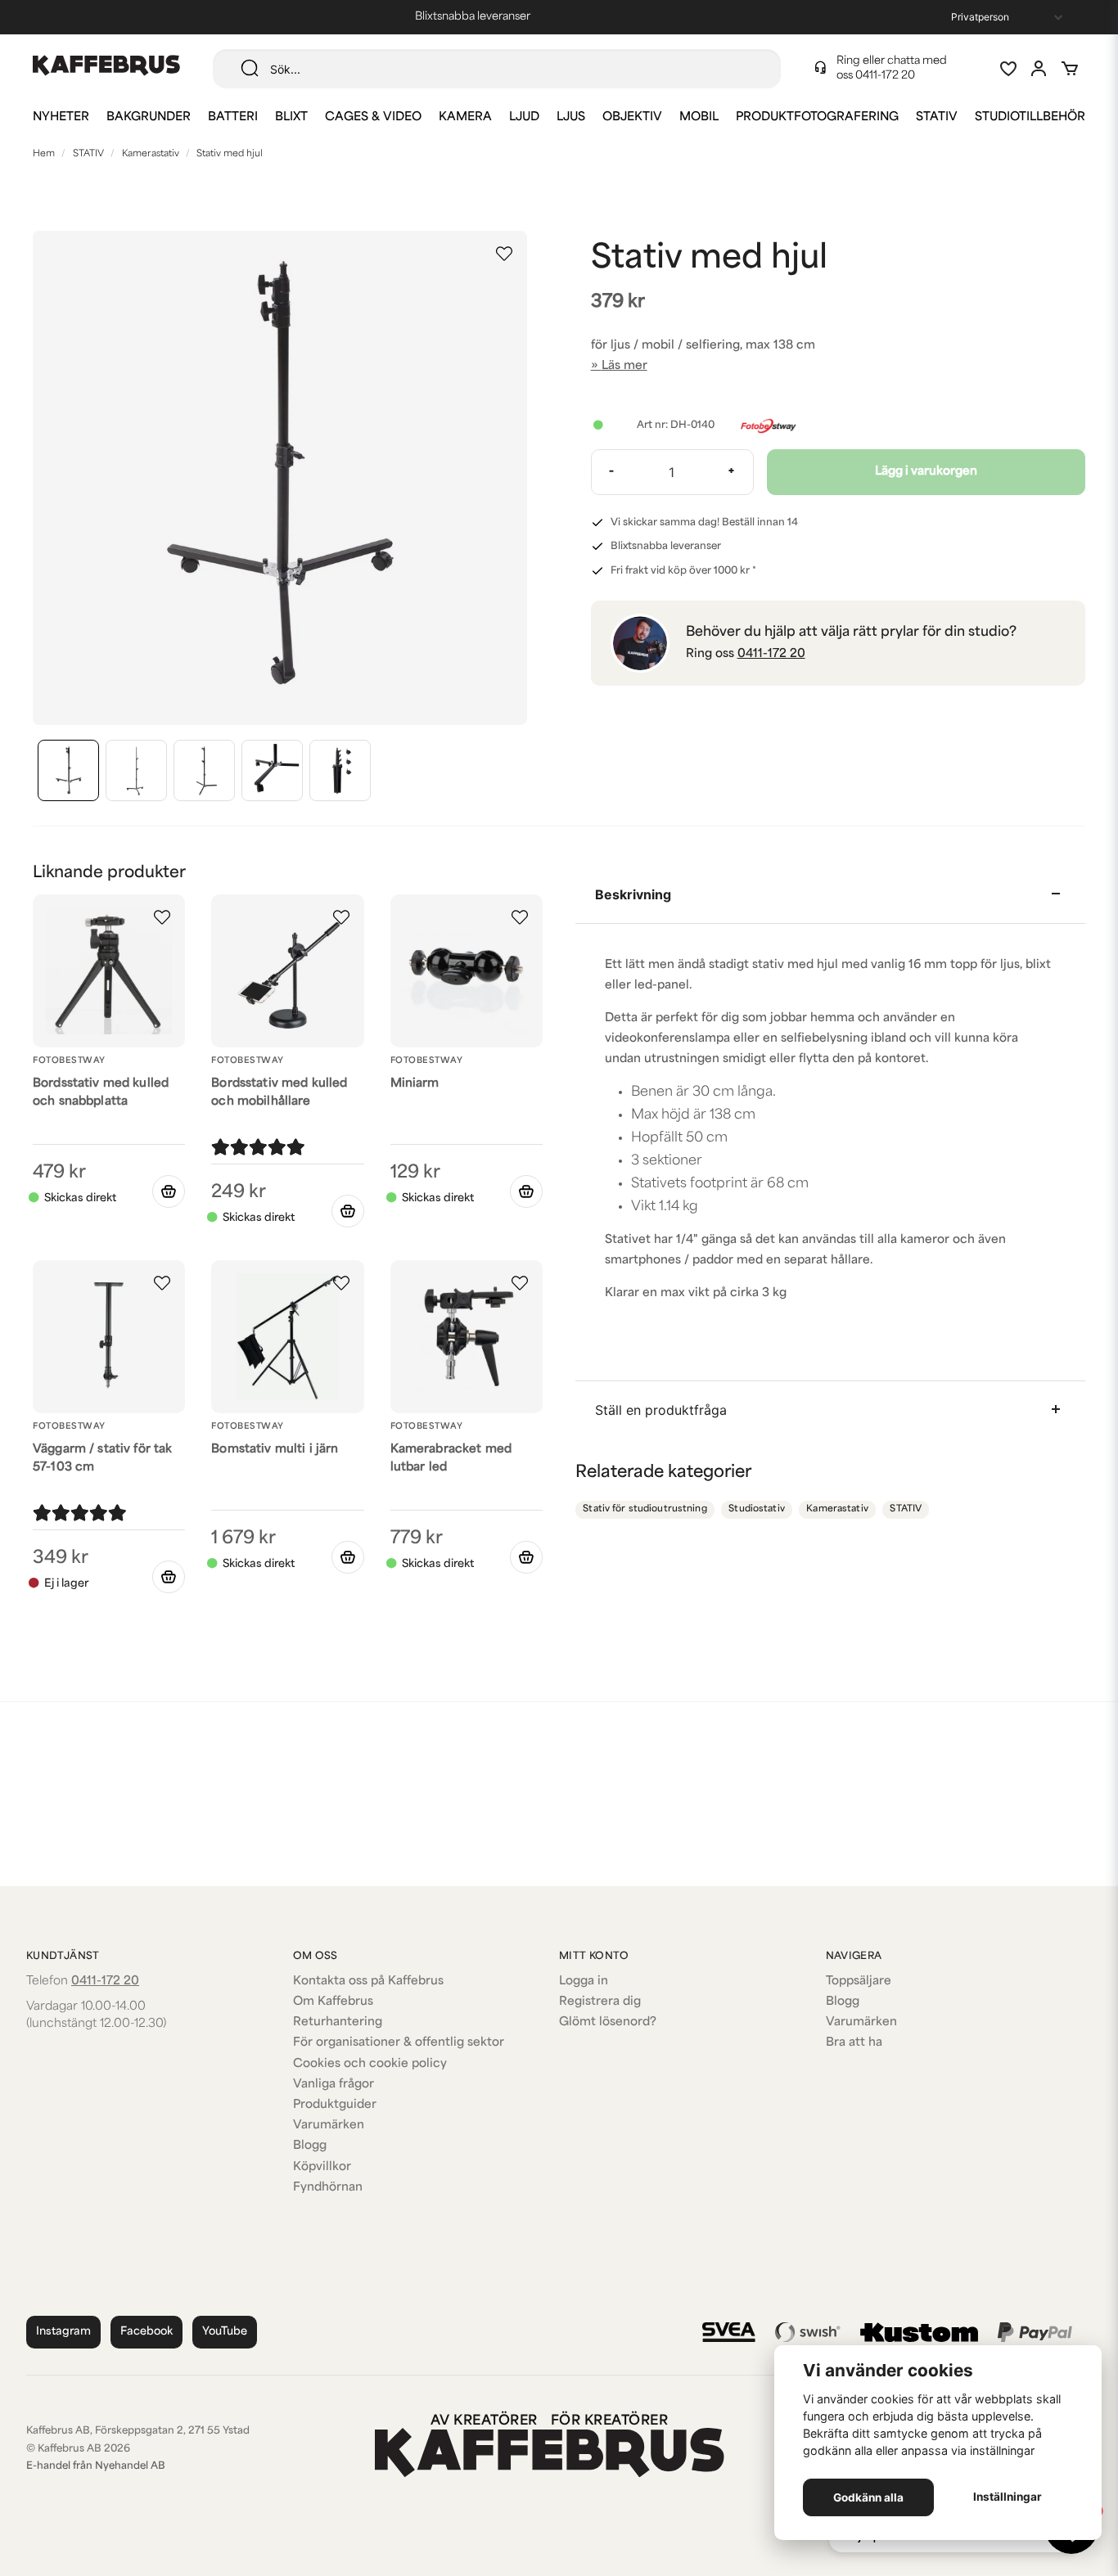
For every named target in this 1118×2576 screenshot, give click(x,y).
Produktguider (335, 2105)
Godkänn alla (868, 2497)
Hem (44, 154)
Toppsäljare (859, 1982)
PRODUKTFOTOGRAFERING (817, 117)
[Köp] (169, 1191)
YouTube (225, 2332)
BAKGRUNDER (149, 117)
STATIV (937, 117)
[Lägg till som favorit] (1008, 69)
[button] (504, 254)
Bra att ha (854, 2043)
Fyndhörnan (328, 2188)
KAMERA (465, 117)
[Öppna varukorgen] (1070, 69)
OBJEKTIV (632, 117)
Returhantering (338, 2022)
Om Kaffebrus (333, 2002)
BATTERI (233, 117)
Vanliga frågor (334, 2085)
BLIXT (291, 117)
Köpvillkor (322, 2167)
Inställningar (1008, 2497)
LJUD (524, 117)
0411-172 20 (885, 76)
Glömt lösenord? (608, 2022)
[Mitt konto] (1039, 69)
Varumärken (329, 2126)
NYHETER (61, 117)
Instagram (63, 2332)
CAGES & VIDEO (373, 117)
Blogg (310, 2146)
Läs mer (624, 366)
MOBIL (699, 117)
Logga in (584, 1982)
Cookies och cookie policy (370, 2064)
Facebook (147, 2332)
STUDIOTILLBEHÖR (1030, 117)
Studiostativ (757, 1509)
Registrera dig (600, 2002)
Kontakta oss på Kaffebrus (368, 1982)
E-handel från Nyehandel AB (96, 2466)
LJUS (571, 117)
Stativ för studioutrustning (645, 1509)
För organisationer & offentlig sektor (399, 2043)
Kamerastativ (151, 154)
